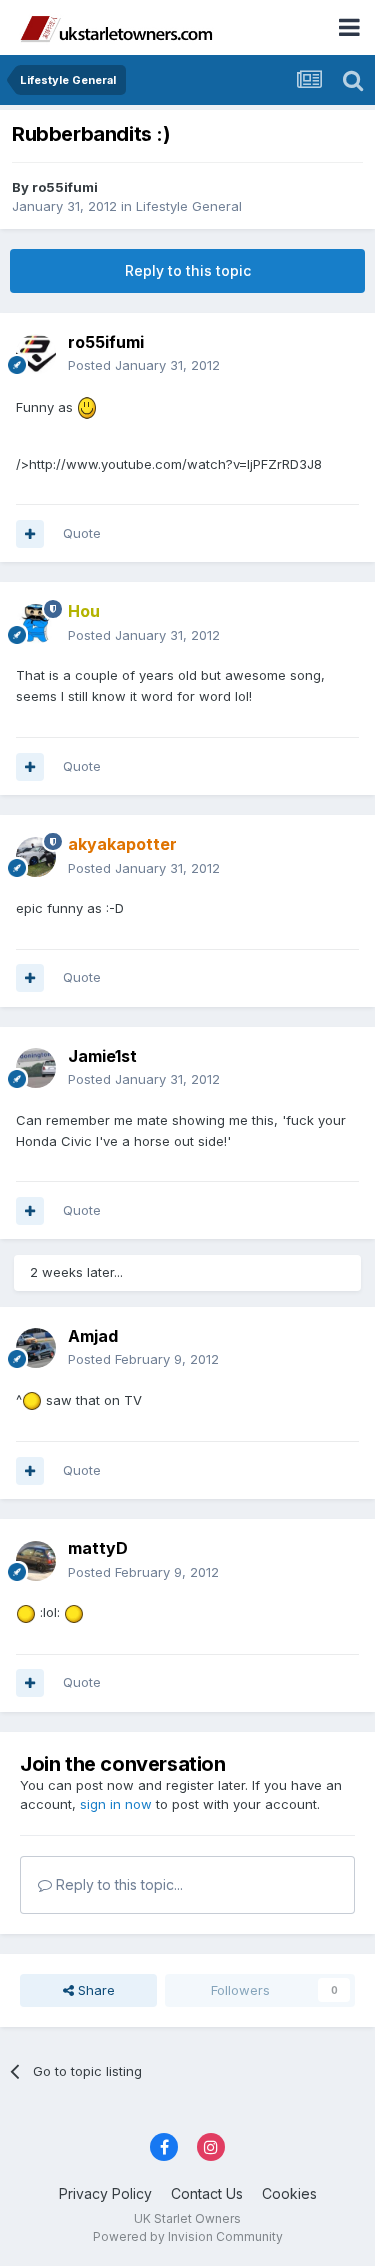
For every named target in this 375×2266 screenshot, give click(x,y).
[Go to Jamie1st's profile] (36, 1068)
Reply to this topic (188, 270)
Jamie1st (102, 1056)
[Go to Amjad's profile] (36, 1348)
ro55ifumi (65, 187)
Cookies (289, 2193)
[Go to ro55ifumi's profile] (36, 354)
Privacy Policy (105, 2193)
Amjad (93, 1336)
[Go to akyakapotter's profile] (36, 857)
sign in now (116, 1804)
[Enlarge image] (87, 406)
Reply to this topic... (117, 1884)
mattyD (98, 1548)
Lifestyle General (189, 206)
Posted (144, 365)
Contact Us (207, 2193)
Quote (82, 533)
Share (94, 1990)
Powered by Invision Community (188, 2236)
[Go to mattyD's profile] (36, 1561)
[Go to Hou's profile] (36, 624)
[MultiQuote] (30, 534)
